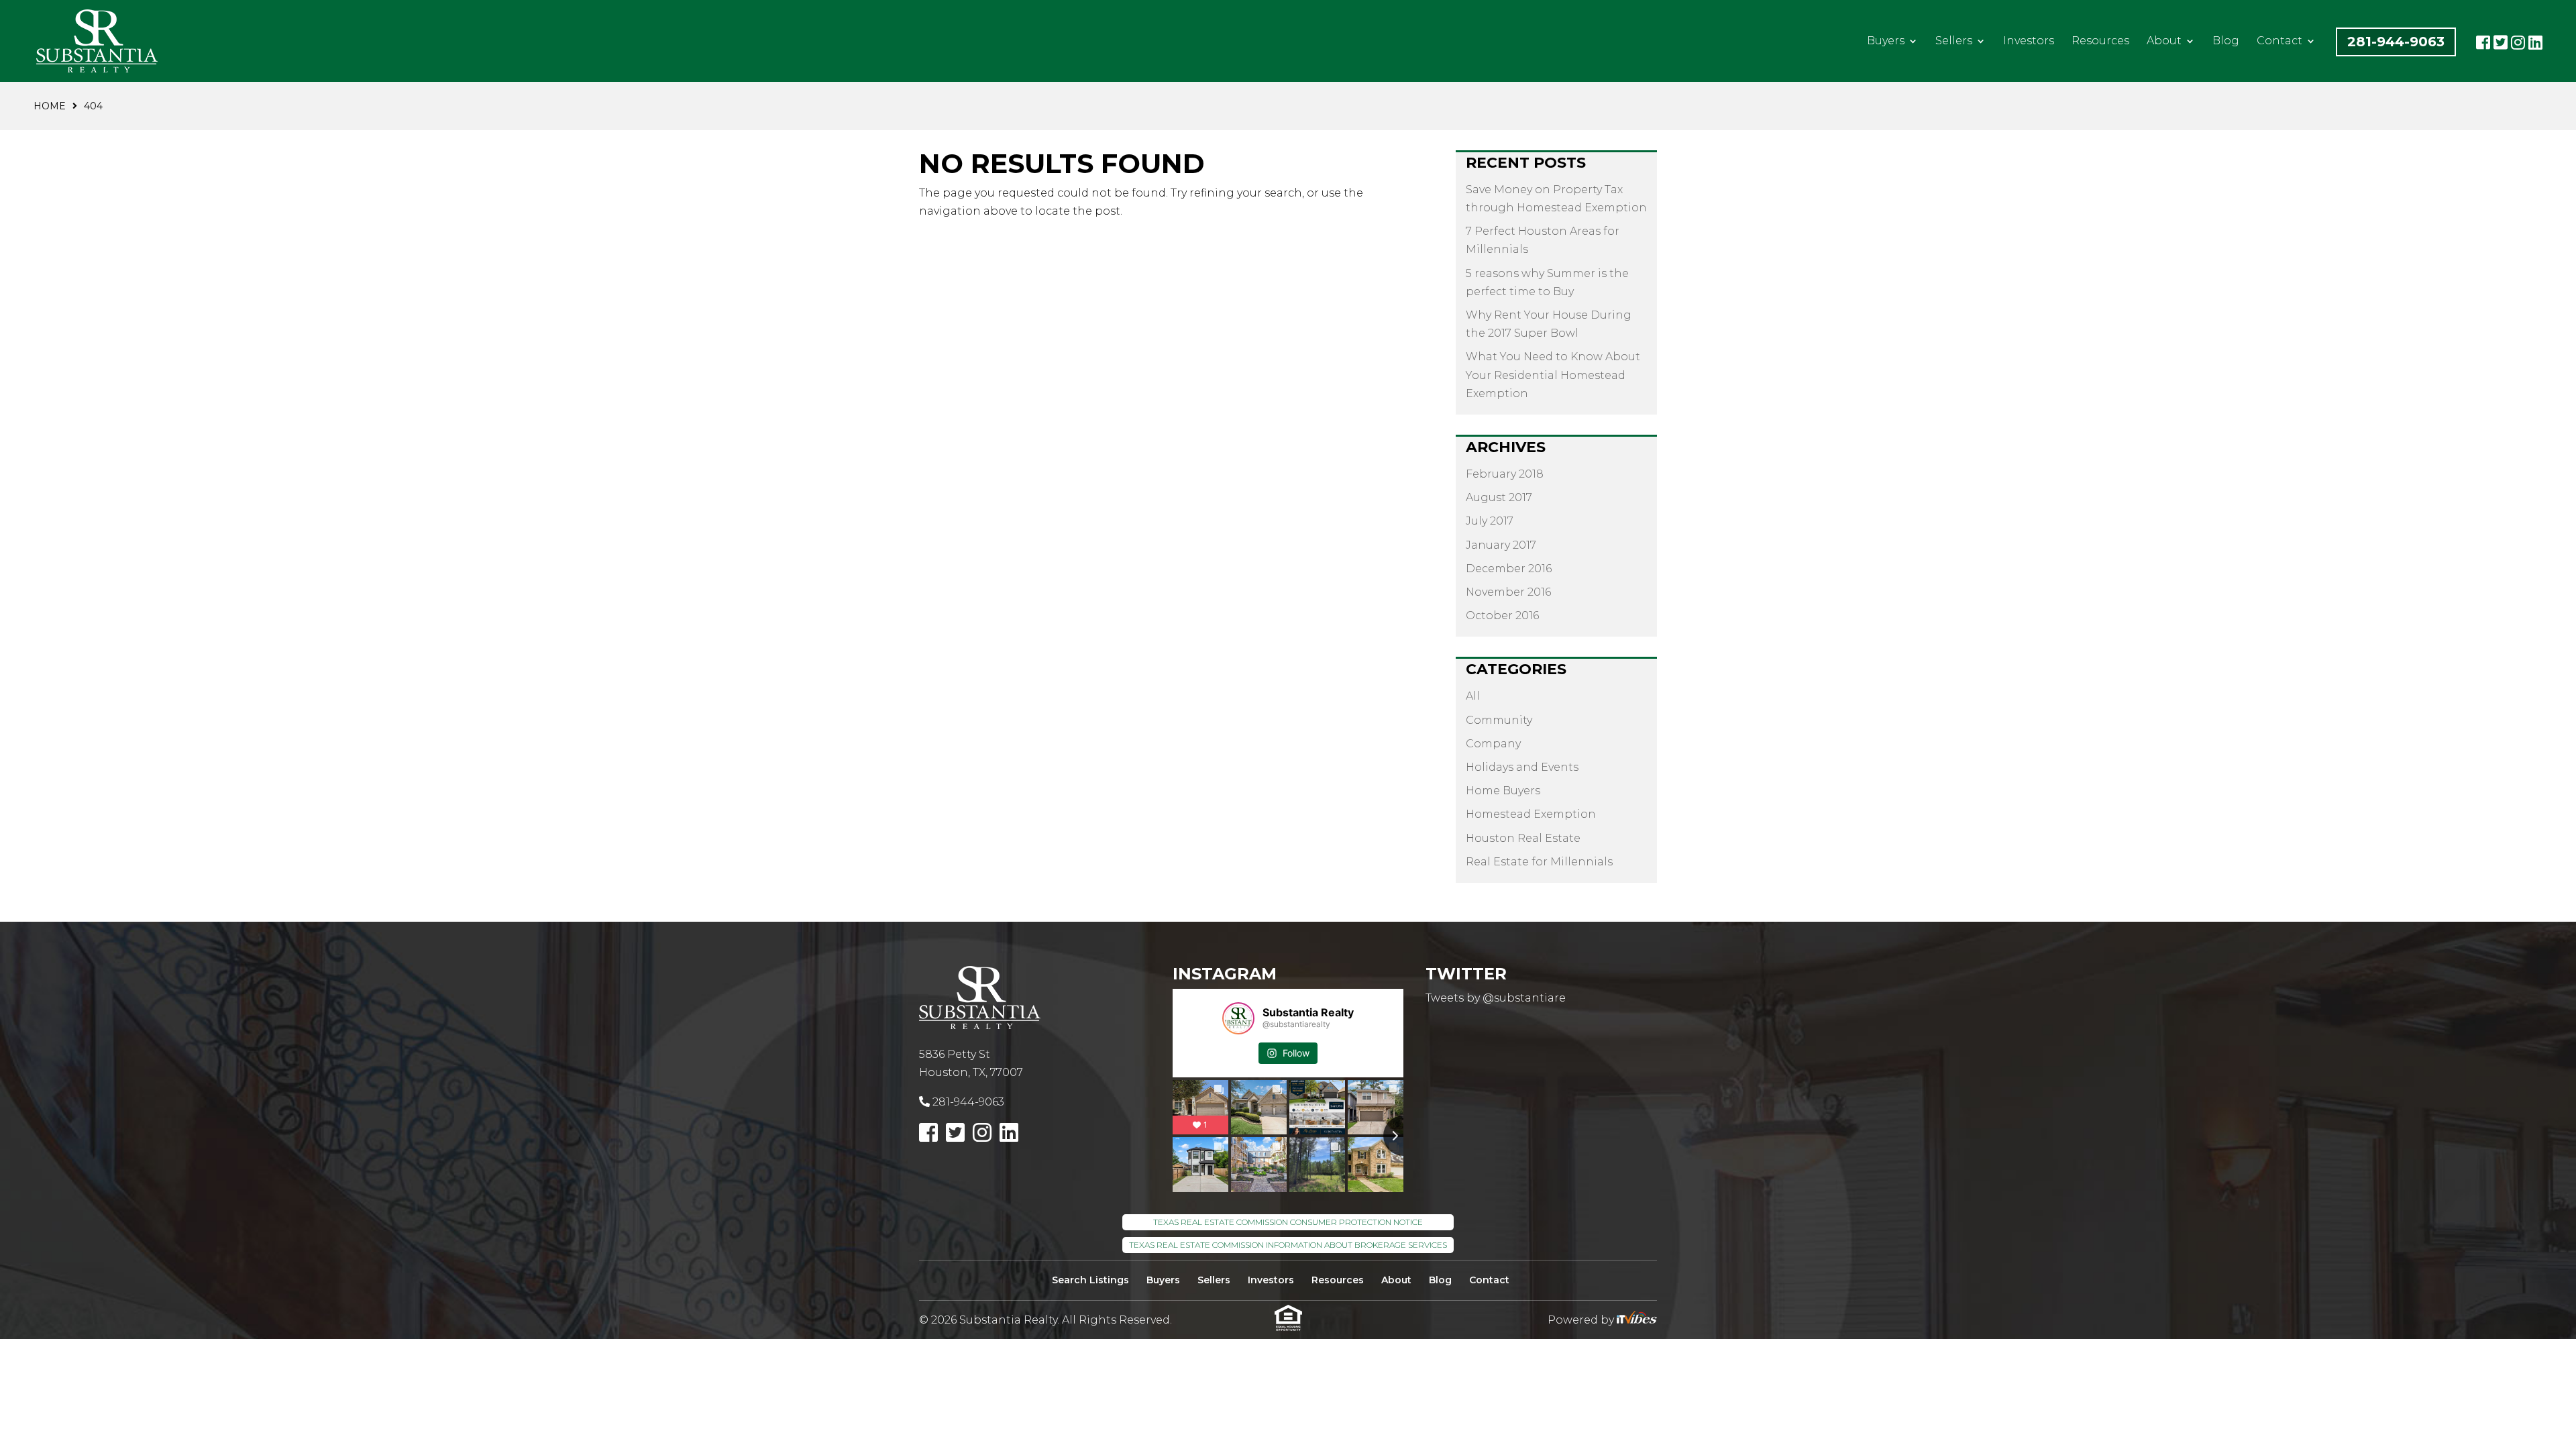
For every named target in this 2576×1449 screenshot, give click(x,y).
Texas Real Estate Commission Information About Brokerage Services (1288, 1245)
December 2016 (1509, 569)
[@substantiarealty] (1238, 1018)
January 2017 (1501, 545)
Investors (2029, 42)
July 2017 (1490, 521)
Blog (2226, 42)
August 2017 (1499, 497)
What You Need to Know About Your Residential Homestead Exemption (1553, 375)
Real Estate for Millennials (1539, 862)
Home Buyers (1503, 791)
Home (50, 106)
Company (1493, 744)
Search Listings (1090, 1280)
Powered (1573, 1320)
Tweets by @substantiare (1496, 998)
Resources (2100, 42)
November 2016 (1508, 592)
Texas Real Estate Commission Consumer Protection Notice (1288, 1222)
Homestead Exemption (1531, 814)
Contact (2279, 42)
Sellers (1954, 42)
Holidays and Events (1522, 767)
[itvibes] (1637, 1320)
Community (1499, 720)
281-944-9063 (2396, 42)
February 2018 (1505, 474)
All (1473, 696)
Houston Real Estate (1523, 838)
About (2164, 42)
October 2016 (1502, 615)
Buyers (1886, 42)
